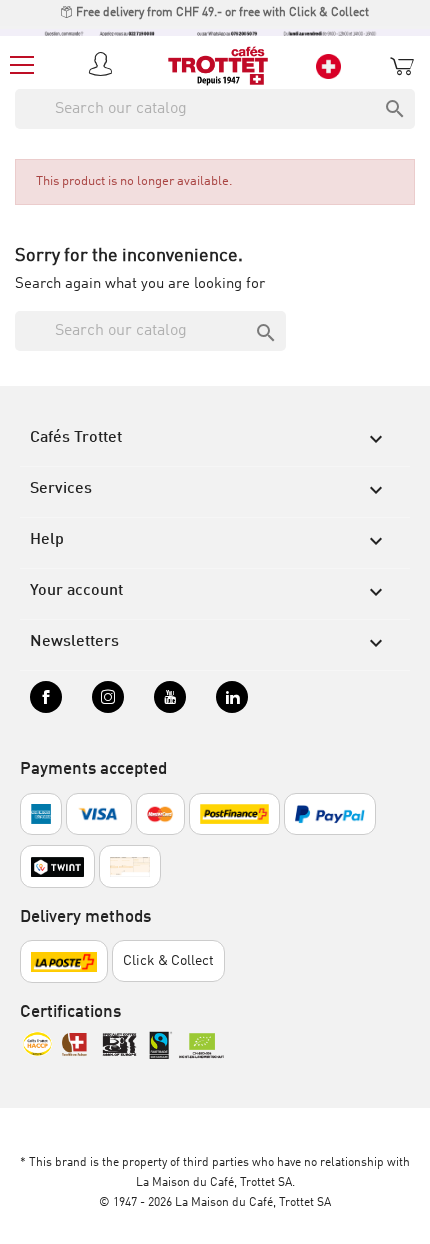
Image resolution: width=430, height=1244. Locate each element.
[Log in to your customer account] (104, 66)
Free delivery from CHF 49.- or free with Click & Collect (221, 13)
